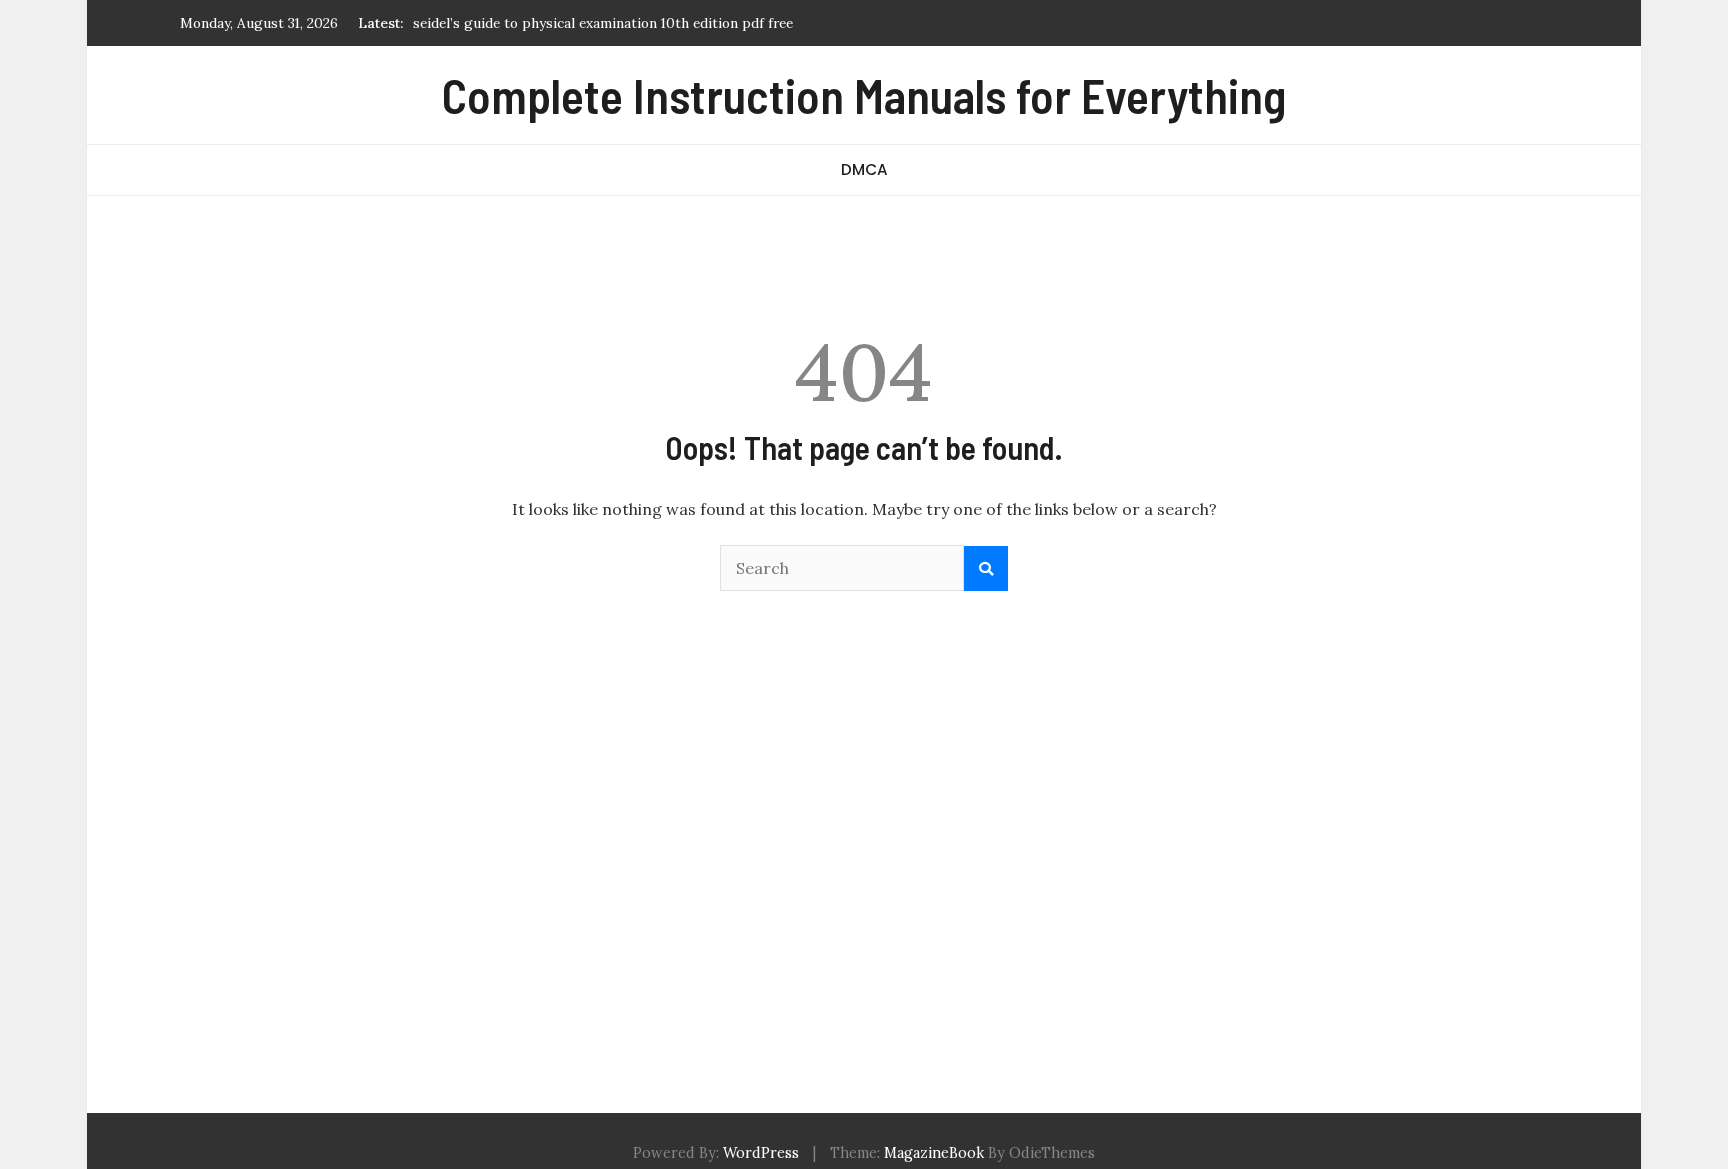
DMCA (864, 169)
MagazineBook (934, 1153)
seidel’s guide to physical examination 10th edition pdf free (603, 23)
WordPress (761, 1153)
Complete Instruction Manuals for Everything (864, 95)
